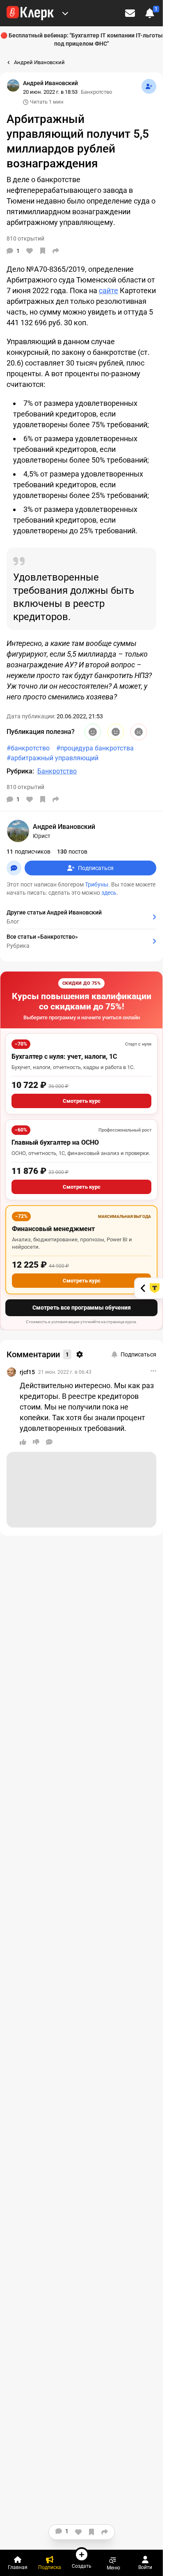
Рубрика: (20, 771)
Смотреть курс (82, 1101)
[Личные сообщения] (130, 13)
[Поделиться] (56, 251)
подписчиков (29, 852)
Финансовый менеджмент (53, 1229)
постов (72, 852)
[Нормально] (116, 732)
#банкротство (28, 748)
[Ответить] (49, 1442)
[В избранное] (43, 251)
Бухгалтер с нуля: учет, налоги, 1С (64, 1057)
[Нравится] (30, 251)
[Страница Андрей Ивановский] (13, 86)
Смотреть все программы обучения (82, 1308)
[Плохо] (139, 732)
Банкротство (96, 92)
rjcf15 (27, 1372)
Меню (113, 2568)
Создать (82, 2566)
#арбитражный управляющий (53, 758)
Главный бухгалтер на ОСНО (55, 1142)
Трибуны (97, 884)
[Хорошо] (93, 732)
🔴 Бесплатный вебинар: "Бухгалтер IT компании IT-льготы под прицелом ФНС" (82, 39)
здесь (109, 893)
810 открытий (25, 787)
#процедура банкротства (95, 748)
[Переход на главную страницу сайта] (30, 13)
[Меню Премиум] (65, 13)
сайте (108, 290)
